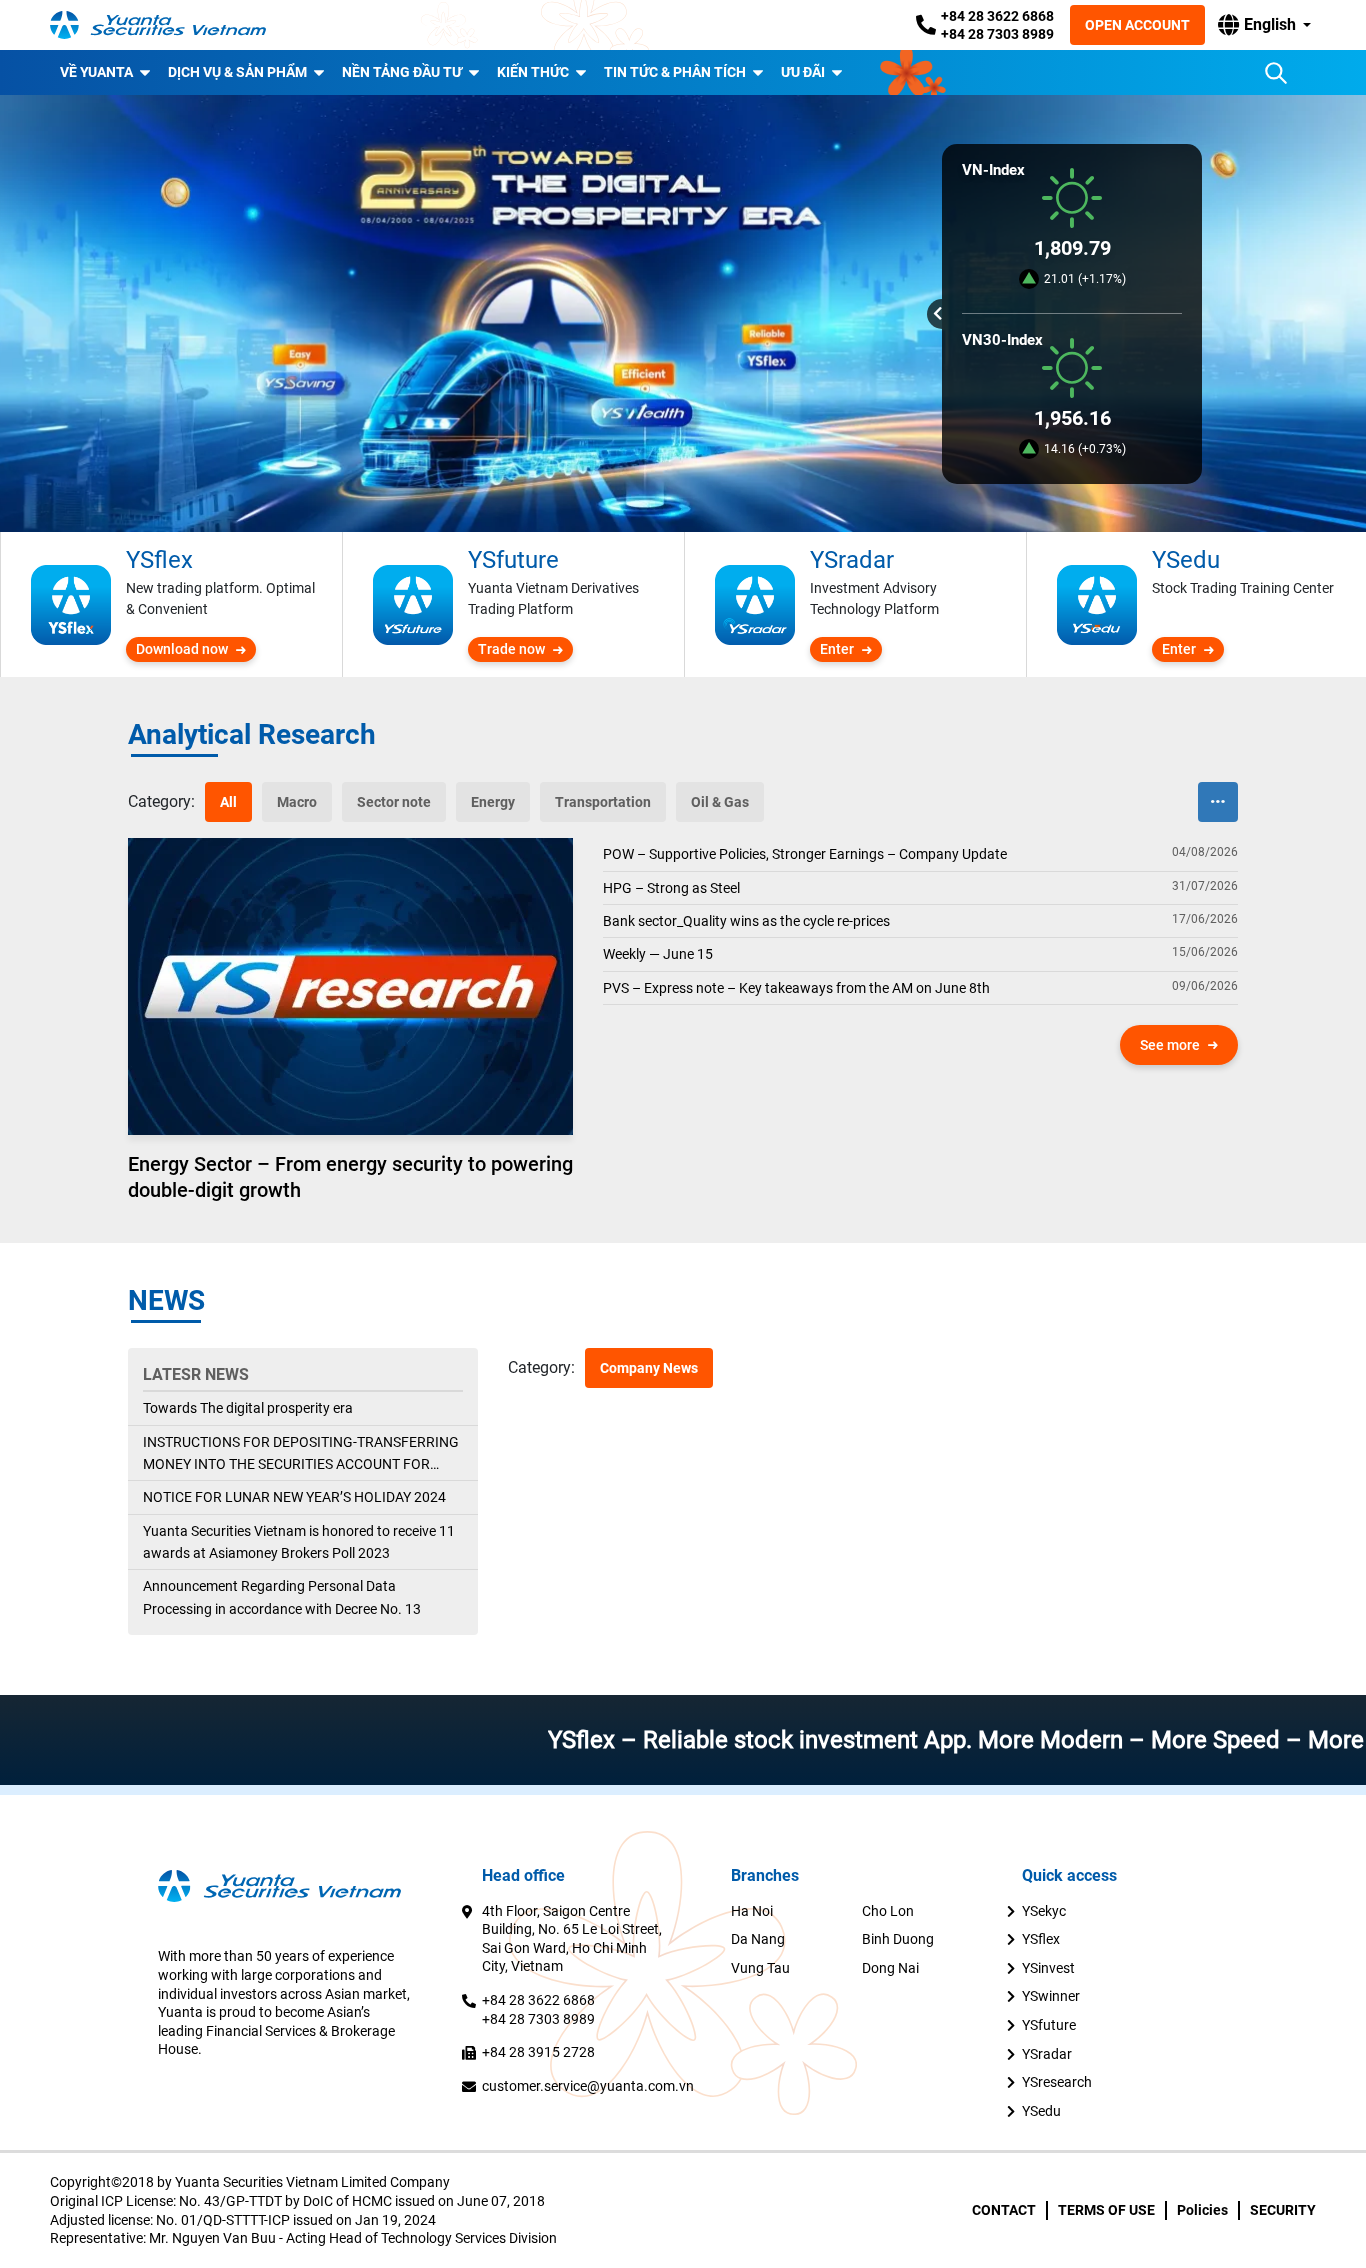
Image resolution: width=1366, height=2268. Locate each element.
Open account (1137, 25)
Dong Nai (890, 1968)
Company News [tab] (649, 1368)
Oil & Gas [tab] (720, 802)
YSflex (1041, 1939)
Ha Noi (752, 1911)
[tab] (161, 802)
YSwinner (1051, 1996)
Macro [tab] (297, 802)
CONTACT (1004, 2210)
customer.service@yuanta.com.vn (588, 2086)
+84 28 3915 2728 (538, 2052)
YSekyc (1044, 1911)
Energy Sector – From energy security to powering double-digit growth (350, 1177)
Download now (182, 649)
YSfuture (1049, 2025)
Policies (1202, 2210)
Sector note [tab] (394, 802)
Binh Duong (898, 1939)
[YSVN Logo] (170, 25)
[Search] (1276, 73)
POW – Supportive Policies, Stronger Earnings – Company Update (805, 854)
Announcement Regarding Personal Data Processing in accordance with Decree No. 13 (282, 1597)
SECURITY (1283, 2210)
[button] (1264, 25)
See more (1170, 1045)
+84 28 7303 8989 (997, 34)
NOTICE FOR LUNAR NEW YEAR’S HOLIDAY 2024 (294, 1497)
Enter (837, 649)
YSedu (1041, 2111)
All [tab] (228, 802)
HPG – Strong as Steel (671, 888)
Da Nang (758, 1939)
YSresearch (1057, 2082)
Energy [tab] (493, 802)
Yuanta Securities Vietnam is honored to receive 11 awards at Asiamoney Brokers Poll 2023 (299, 1542)
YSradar (1047, 2054)
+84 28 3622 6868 (997, 16)
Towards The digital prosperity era (248, 1408)
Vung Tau (760, 1968)
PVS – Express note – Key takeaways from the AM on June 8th (796, 988)
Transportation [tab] (603, 802)
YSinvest (1048, 1968)
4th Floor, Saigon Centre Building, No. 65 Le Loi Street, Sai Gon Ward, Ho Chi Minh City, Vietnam (572, 1939)
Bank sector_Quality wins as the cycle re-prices (746, 921)
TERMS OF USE (1106, 2210)
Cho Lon (888, 1911)
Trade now (511, 649)
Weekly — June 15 (658, 954)
